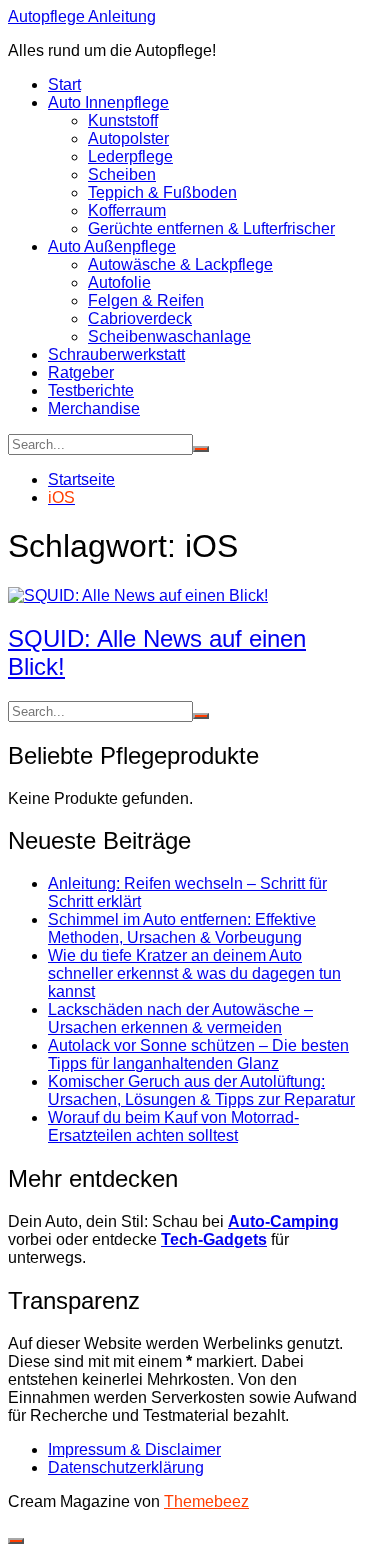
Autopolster (128, 138)
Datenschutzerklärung (126, 1467)
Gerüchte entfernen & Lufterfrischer (211, 228)
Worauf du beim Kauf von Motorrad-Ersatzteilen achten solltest (173, 1126)
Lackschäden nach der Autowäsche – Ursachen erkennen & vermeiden (180, 1018)
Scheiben (122, 174)
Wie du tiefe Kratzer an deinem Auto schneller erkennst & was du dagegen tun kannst (194, 973)
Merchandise (94, 408)
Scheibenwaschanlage (169, 336)
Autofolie (119, 282)
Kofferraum (127, 210)
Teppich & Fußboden (162, 192)
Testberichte (91, 390)
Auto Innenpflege (108, 102)
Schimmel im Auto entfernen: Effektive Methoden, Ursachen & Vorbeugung (182, 928)
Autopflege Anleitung (82, 16)
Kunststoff (123, 120)
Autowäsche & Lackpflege (180, 264)
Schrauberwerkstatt (116, 354)
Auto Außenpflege (112, 246)
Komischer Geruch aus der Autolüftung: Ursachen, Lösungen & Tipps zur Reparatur (201, 1090)
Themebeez (206, 1501)
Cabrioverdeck (140, 318)
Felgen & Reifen (146, 300)
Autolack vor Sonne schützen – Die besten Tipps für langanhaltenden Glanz (198, 1054)
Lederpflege (130, 156)
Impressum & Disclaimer (134, 1449)
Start (64, 84)
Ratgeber (81, 372)
